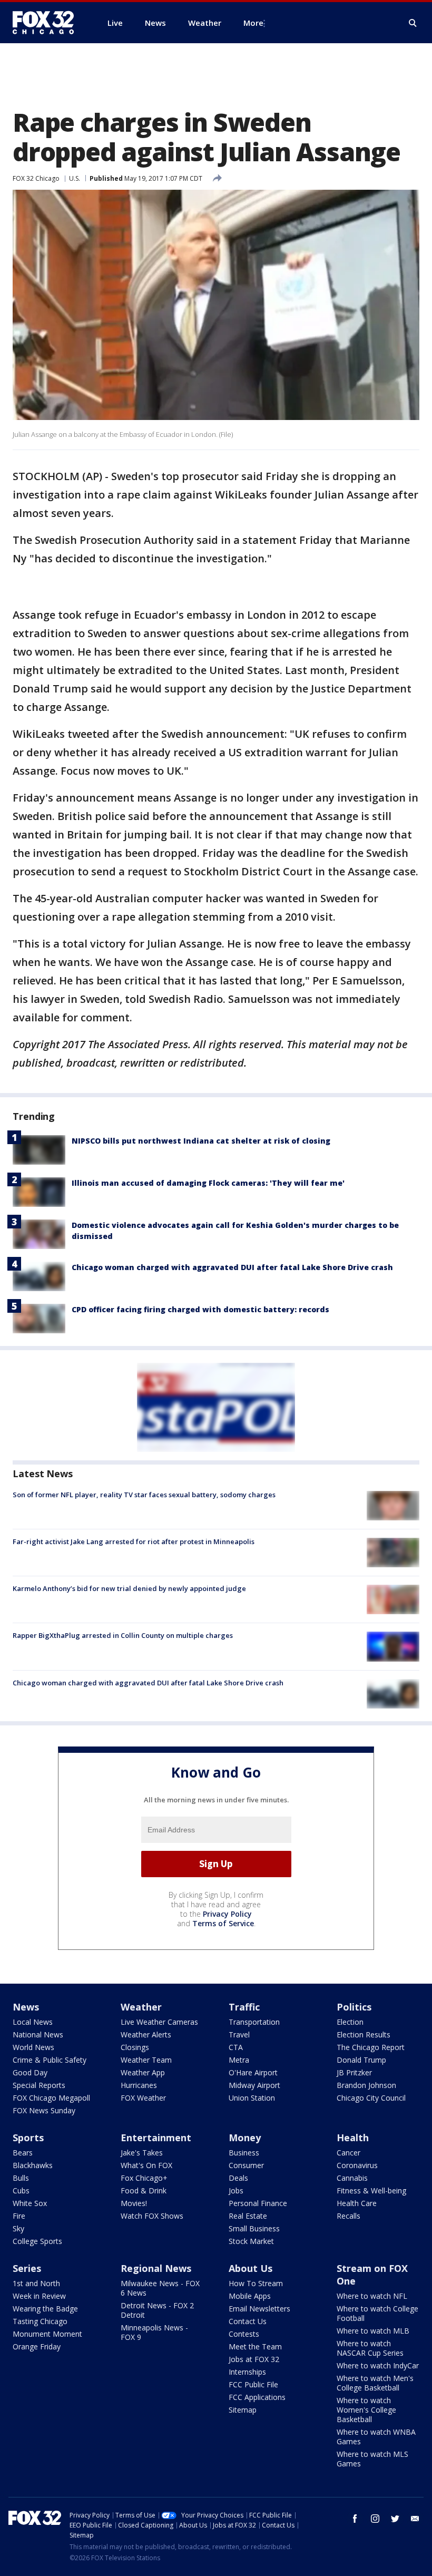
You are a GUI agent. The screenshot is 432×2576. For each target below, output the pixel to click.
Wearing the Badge (45, 2309)
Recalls (348, 2216)
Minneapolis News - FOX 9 (154, 2332)
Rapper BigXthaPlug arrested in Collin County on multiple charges (123, 1635)
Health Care (357, 2203)
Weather (141, 2007)
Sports (28, 2138)
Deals (238, 2178)
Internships (247, 2372)
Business (244, 2153)
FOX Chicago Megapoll (51, 2098)
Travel (239, 2035)
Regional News (156, 2268)
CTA (236, 2047)
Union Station (252, 2098)
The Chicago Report (371, 2047)
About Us (251, 2268)
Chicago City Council (371, 2098)
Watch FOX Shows (152, 2216)
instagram (375, 2519)
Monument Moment (47, 2334)
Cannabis (352, 2178)
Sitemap (243, 2410)
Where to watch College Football (377, 2313)
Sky (18, 2228)
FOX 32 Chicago (36, 178)
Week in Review (39, 2296)
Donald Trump (361, 2060)
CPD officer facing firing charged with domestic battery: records (200, 1309)
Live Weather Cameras (159, 2022)
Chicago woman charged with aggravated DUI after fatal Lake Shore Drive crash (232, 1267)
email (415, 2519)
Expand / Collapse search (413, 23)
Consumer (246, 2165)
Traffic (244, 2007)
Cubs (21, 2190)
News (26, 2007)
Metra (239, 2060)
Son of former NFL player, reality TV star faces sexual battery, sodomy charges (144, 1495)
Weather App (143, 2072)
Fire (19, 2216)
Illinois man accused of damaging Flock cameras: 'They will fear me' (208, 1183)
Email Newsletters (259, 2309)
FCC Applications (257, 2397)
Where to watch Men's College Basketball (375, 2383)
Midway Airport (254, 2085)
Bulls (21, 2178)
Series (27, 2268)
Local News (33, 2022)
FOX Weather (143, 2098)
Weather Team (146, 2060)
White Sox (30, 2203)
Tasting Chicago (40, 2321)
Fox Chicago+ (144, 2178)
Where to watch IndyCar (378, 2365)
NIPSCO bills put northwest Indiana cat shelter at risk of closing (201, 1141)
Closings (135, 2047)
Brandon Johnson (366, 2085)
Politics (354, 2007)
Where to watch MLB (373, 2331)
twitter (395, 2519)
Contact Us (248, 2321)
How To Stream (256, 2283)
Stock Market (251, 2241)
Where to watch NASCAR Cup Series (370, 2348)
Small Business (254, 2228)
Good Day (30, 2072)
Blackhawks (33, 2165)
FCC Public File (253, 2384)
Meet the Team (255, 2346)
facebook (355, 2519)
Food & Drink (144, 2190)
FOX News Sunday (44, 2110)
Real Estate (248, 2216)
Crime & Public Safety (50, 2060)
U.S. (75, 178)
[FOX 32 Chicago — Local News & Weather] (47, 23)
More (253, 23)
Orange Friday (37, 2346)
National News (38, 2035)
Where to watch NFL (372, 2296)
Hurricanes (139, 2085)
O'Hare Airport (253, 2072)
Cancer (348, 2153)
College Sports (37, 2241)
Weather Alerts (146, 2035)
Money (245, 2138)
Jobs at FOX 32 (254, 2359)
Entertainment (156, 2138)
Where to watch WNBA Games (376, 2437)
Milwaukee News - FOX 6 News (160, 2288)
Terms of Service (223, 1923)
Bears (23, 2153)
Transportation (254, 2022)
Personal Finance (258, 2203)
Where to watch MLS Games (372, 2459)
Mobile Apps (250, 2296)
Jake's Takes (142, 2153)
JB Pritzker (354, 2072)
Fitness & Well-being (371, 2190)
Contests (244, 2334)
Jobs (236, 2190)
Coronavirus (357, 2165)
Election (350, 2022)
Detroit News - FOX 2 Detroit (157, 2310)
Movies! (134, 2203)
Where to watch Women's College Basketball (366, 2410)
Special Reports (39, 2085)
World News (33, 2047)
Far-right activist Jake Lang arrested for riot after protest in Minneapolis (134, 1541)
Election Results (364, 2035)
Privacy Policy (227, 1914)
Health (353, 2138)
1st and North (36, 2283)
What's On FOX (146, 2165)
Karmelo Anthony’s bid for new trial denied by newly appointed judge (129, 1588)
